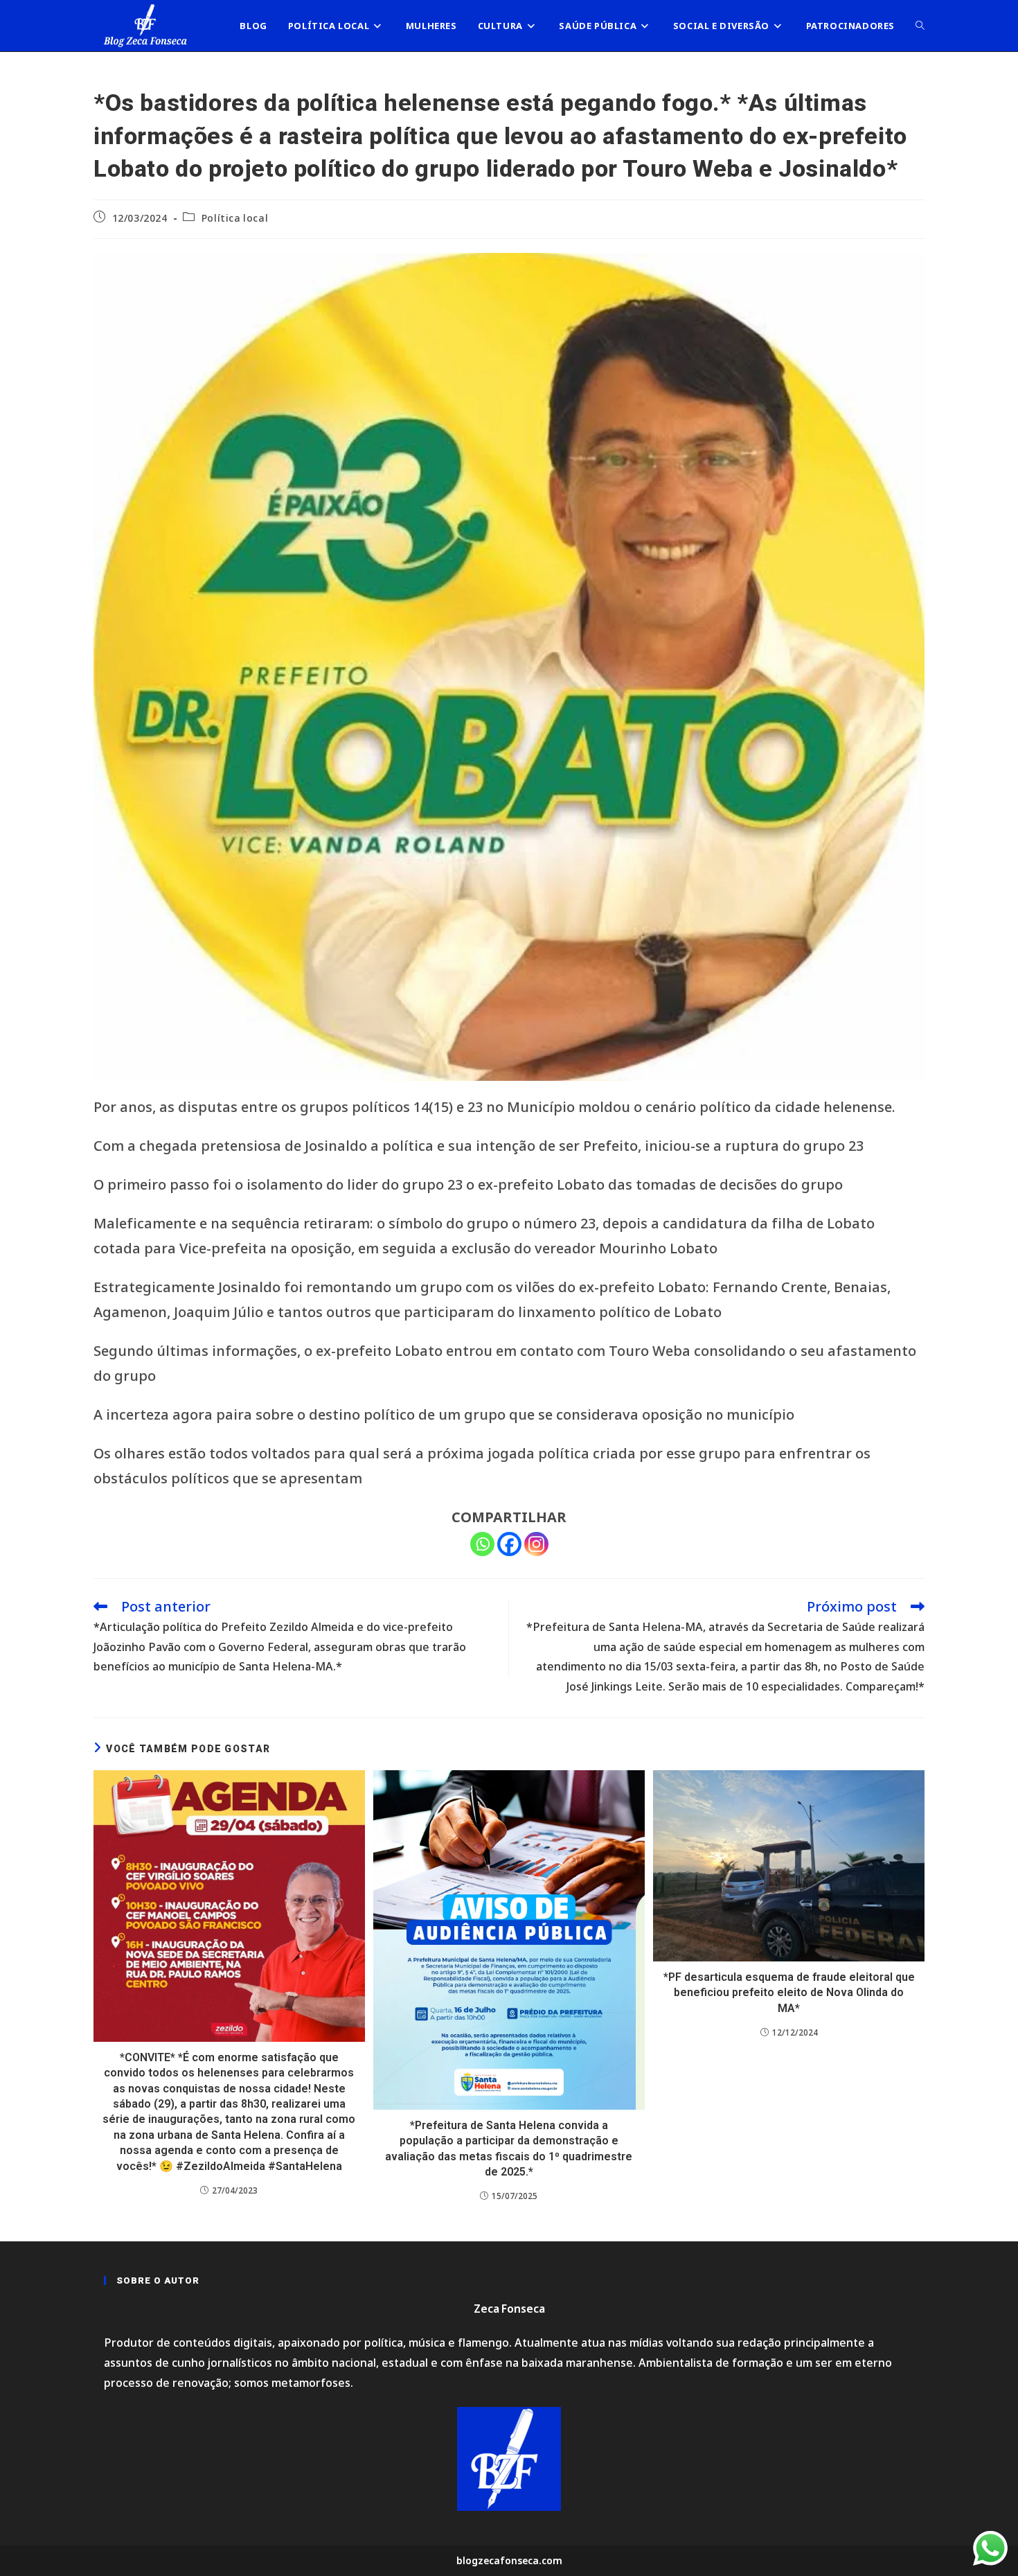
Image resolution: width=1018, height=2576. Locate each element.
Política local (235, 218)
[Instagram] (536, 1544)
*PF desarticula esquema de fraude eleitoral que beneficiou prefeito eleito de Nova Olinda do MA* (789, 1993)
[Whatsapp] (482, 1544)
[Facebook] (509, 1544)
